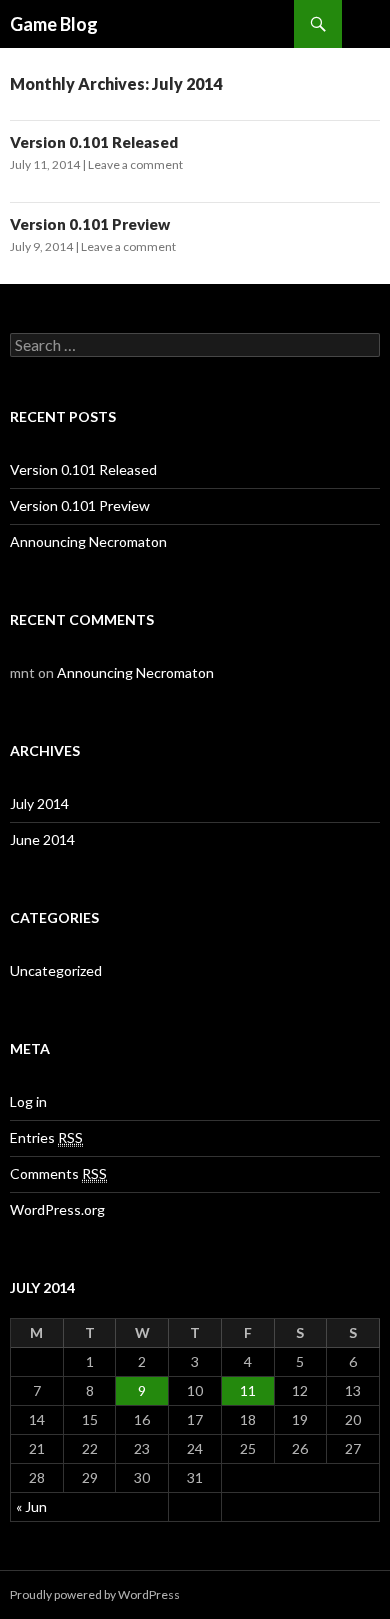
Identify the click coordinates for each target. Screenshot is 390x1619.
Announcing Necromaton (88, 541)
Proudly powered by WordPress (95, 1594)
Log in (28, 1101)
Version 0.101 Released (94, 142)
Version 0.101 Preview (90, 224)
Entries (46, 1137)
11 (248, 1390)
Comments (58, 1173)
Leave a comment (135, 164)
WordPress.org (57, 1209)
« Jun (31, 1506)
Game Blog (54, 24)
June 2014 (42, 839)
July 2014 (39, 803)
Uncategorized (56, 970)
